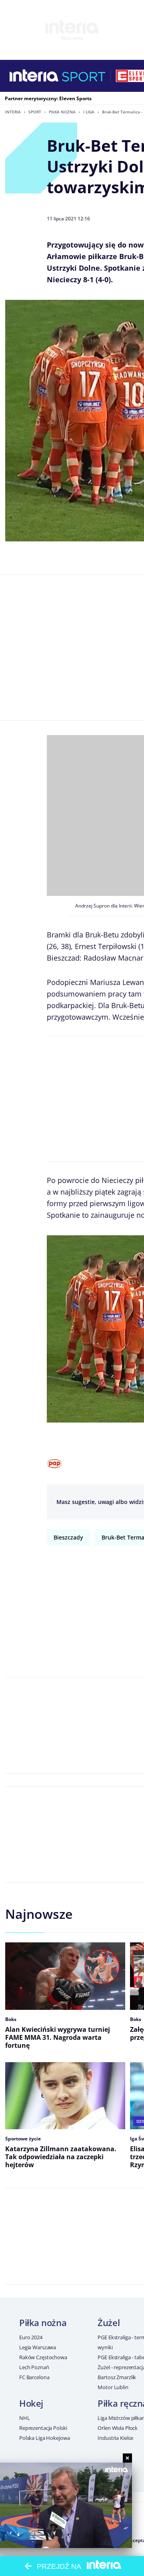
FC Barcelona (34, 2377)
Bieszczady (68, 1537)
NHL (25, 2418)
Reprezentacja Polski (43, 2428)
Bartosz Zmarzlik (117, 2377)
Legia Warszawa (38, 2347)
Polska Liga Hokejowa (44, 2438)
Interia (13, 112)
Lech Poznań (34, 2367)
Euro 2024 (31, 2337)
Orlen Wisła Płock (118, 2428)
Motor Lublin (113, 2387)
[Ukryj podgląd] (127, 2458)
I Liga (89, 112)
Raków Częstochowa (43, 2357)
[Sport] (84, 76)
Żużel (109, 2322)
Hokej (31, 2403)
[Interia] (34, 76)
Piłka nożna (62, 112)
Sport (35, 112)
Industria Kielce (115, 2438)
